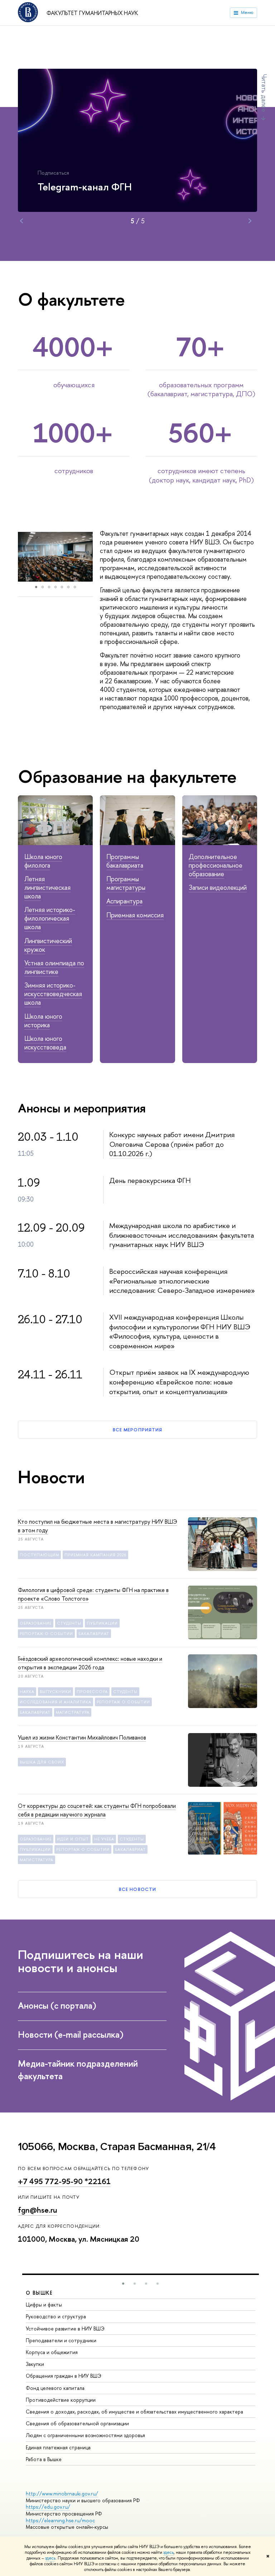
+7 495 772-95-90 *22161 (64, 2181)
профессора (92, 1692)
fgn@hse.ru (38, 2210)
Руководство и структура (56, 2316)
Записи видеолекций (218, 887)
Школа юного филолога (43, 861)
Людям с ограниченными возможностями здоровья (85, 2435)
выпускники (56, 1692)
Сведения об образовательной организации (77, 2423)
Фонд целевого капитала (55, 2388)
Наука (27, 1692)
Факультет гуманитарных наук (92, 13)
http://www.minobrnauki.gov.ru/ (62, 2493)
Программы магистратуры (126, 883)
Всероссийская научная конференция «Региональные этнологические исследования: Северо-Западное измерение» (182, 1281)
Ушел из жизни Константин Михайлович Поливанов (82, 1737)
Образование (36, 1623)
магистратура (73, 1712)
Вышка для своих (42, 1762)
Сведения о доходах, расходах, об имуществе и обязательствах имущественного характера (134, 2412)
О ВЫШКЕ (39, 2293)
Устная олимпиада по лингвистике (54, 967)
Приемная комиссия (135, 915)
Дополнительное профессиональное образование (216, 865)
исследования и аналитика (56, 1702)
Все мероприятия (137, 1430)
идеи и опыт (73, 1839)
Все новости (137, 1889)
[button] (24, 557)
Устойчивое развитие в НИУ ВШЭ (65, 2328)
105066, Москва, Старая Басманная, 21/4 (117, 2147)
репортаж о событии (46, 1634)
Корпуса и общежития (52, 2352)
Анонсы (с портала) (58, 2005)
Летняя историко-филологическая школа (50, 918)
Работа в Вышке (44, 2459)
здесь (168, 2552)
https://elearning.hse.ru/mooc (60, 2520)
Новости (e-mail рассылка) (72, 2034)
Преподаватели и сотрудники (61, 2340)
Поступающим (39, 1555)
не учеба (104, 1839)
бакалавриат (94, 1634)
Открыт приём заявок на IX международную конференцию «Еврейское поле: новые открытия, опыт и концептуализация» (179, 1382)
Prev (21, 221)
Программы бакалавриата (125, 861)
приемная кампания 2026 (95, 1555)
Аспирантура (124, 901)
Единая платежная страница (58, 2447)
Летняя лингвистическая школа (47, 887)
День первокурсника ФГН (150, 1180)
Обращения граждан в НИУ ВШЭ (64, 2376)
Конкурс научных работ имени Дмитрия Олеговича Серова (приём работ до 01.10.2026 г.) (172, 1144)
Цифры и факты (44, 2305)
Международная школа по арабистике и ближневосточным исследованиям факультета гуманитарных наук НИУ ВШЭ (182, 1235)
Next (250, 221)
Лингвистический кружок (48, 945)
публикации (102, 1623)
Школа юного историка (43, 1021)
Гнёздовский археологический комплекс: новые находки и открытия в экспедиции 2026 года (90, 1663)
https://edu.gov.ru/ (48, 2507)
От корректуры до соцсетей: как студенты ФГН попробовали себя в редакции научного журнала (97, 1810)
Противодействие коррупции (61, 2400)
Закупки (35, 2364)
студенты (69, 1623)
